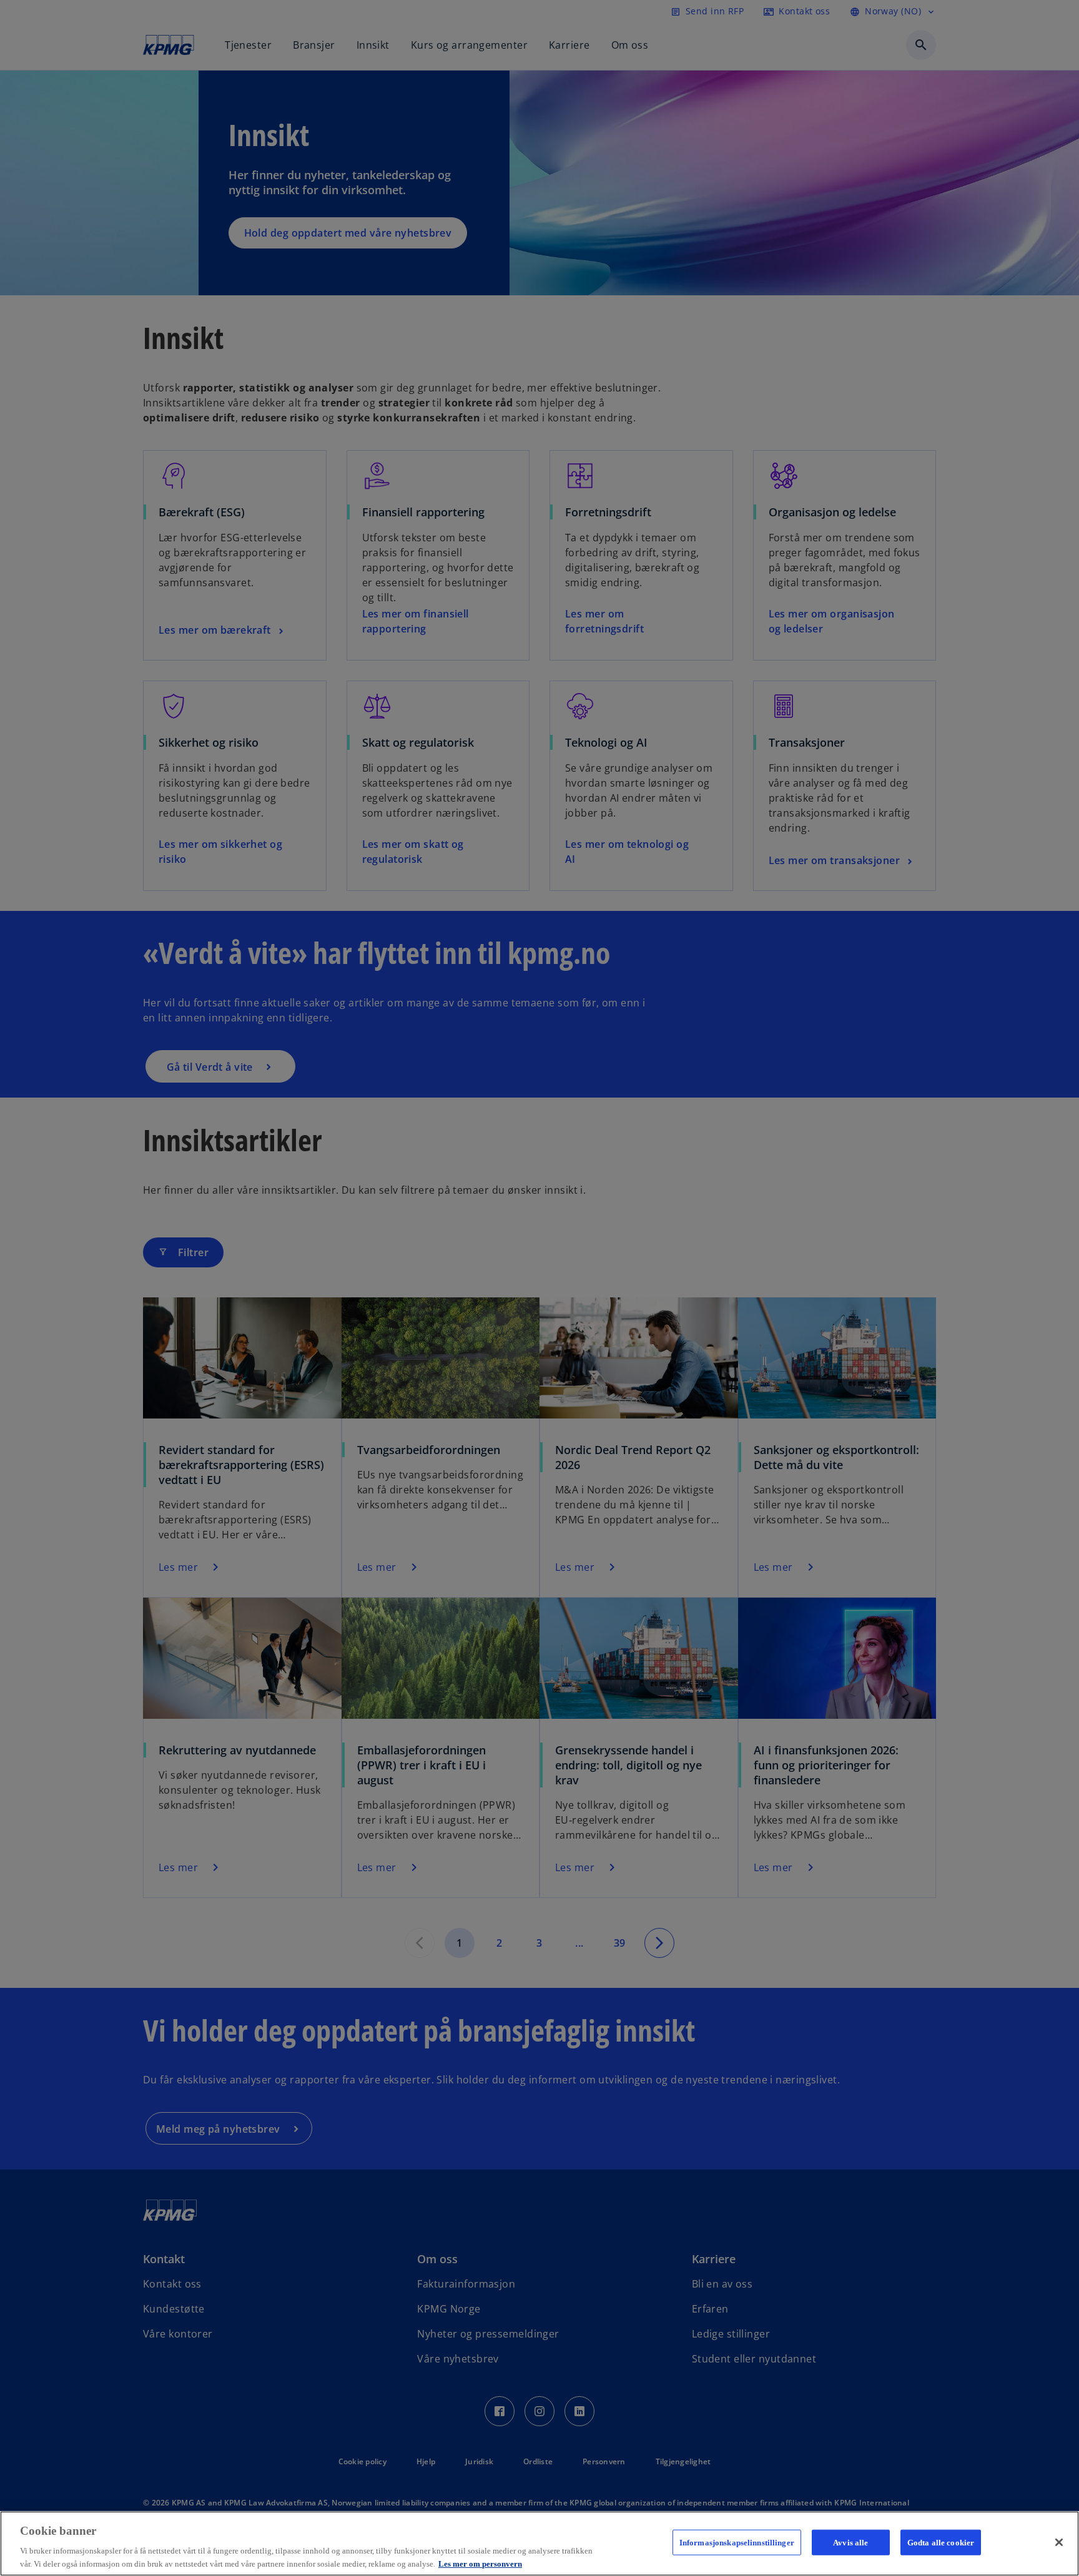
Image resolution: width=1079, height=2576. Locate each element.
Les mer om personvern (480, 2563)
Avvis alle (850, 2543)
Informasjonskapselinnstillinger (737, 2543)
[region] (539, 2544)
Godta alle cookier (941, 2543)
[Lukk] (1059, 2542)
